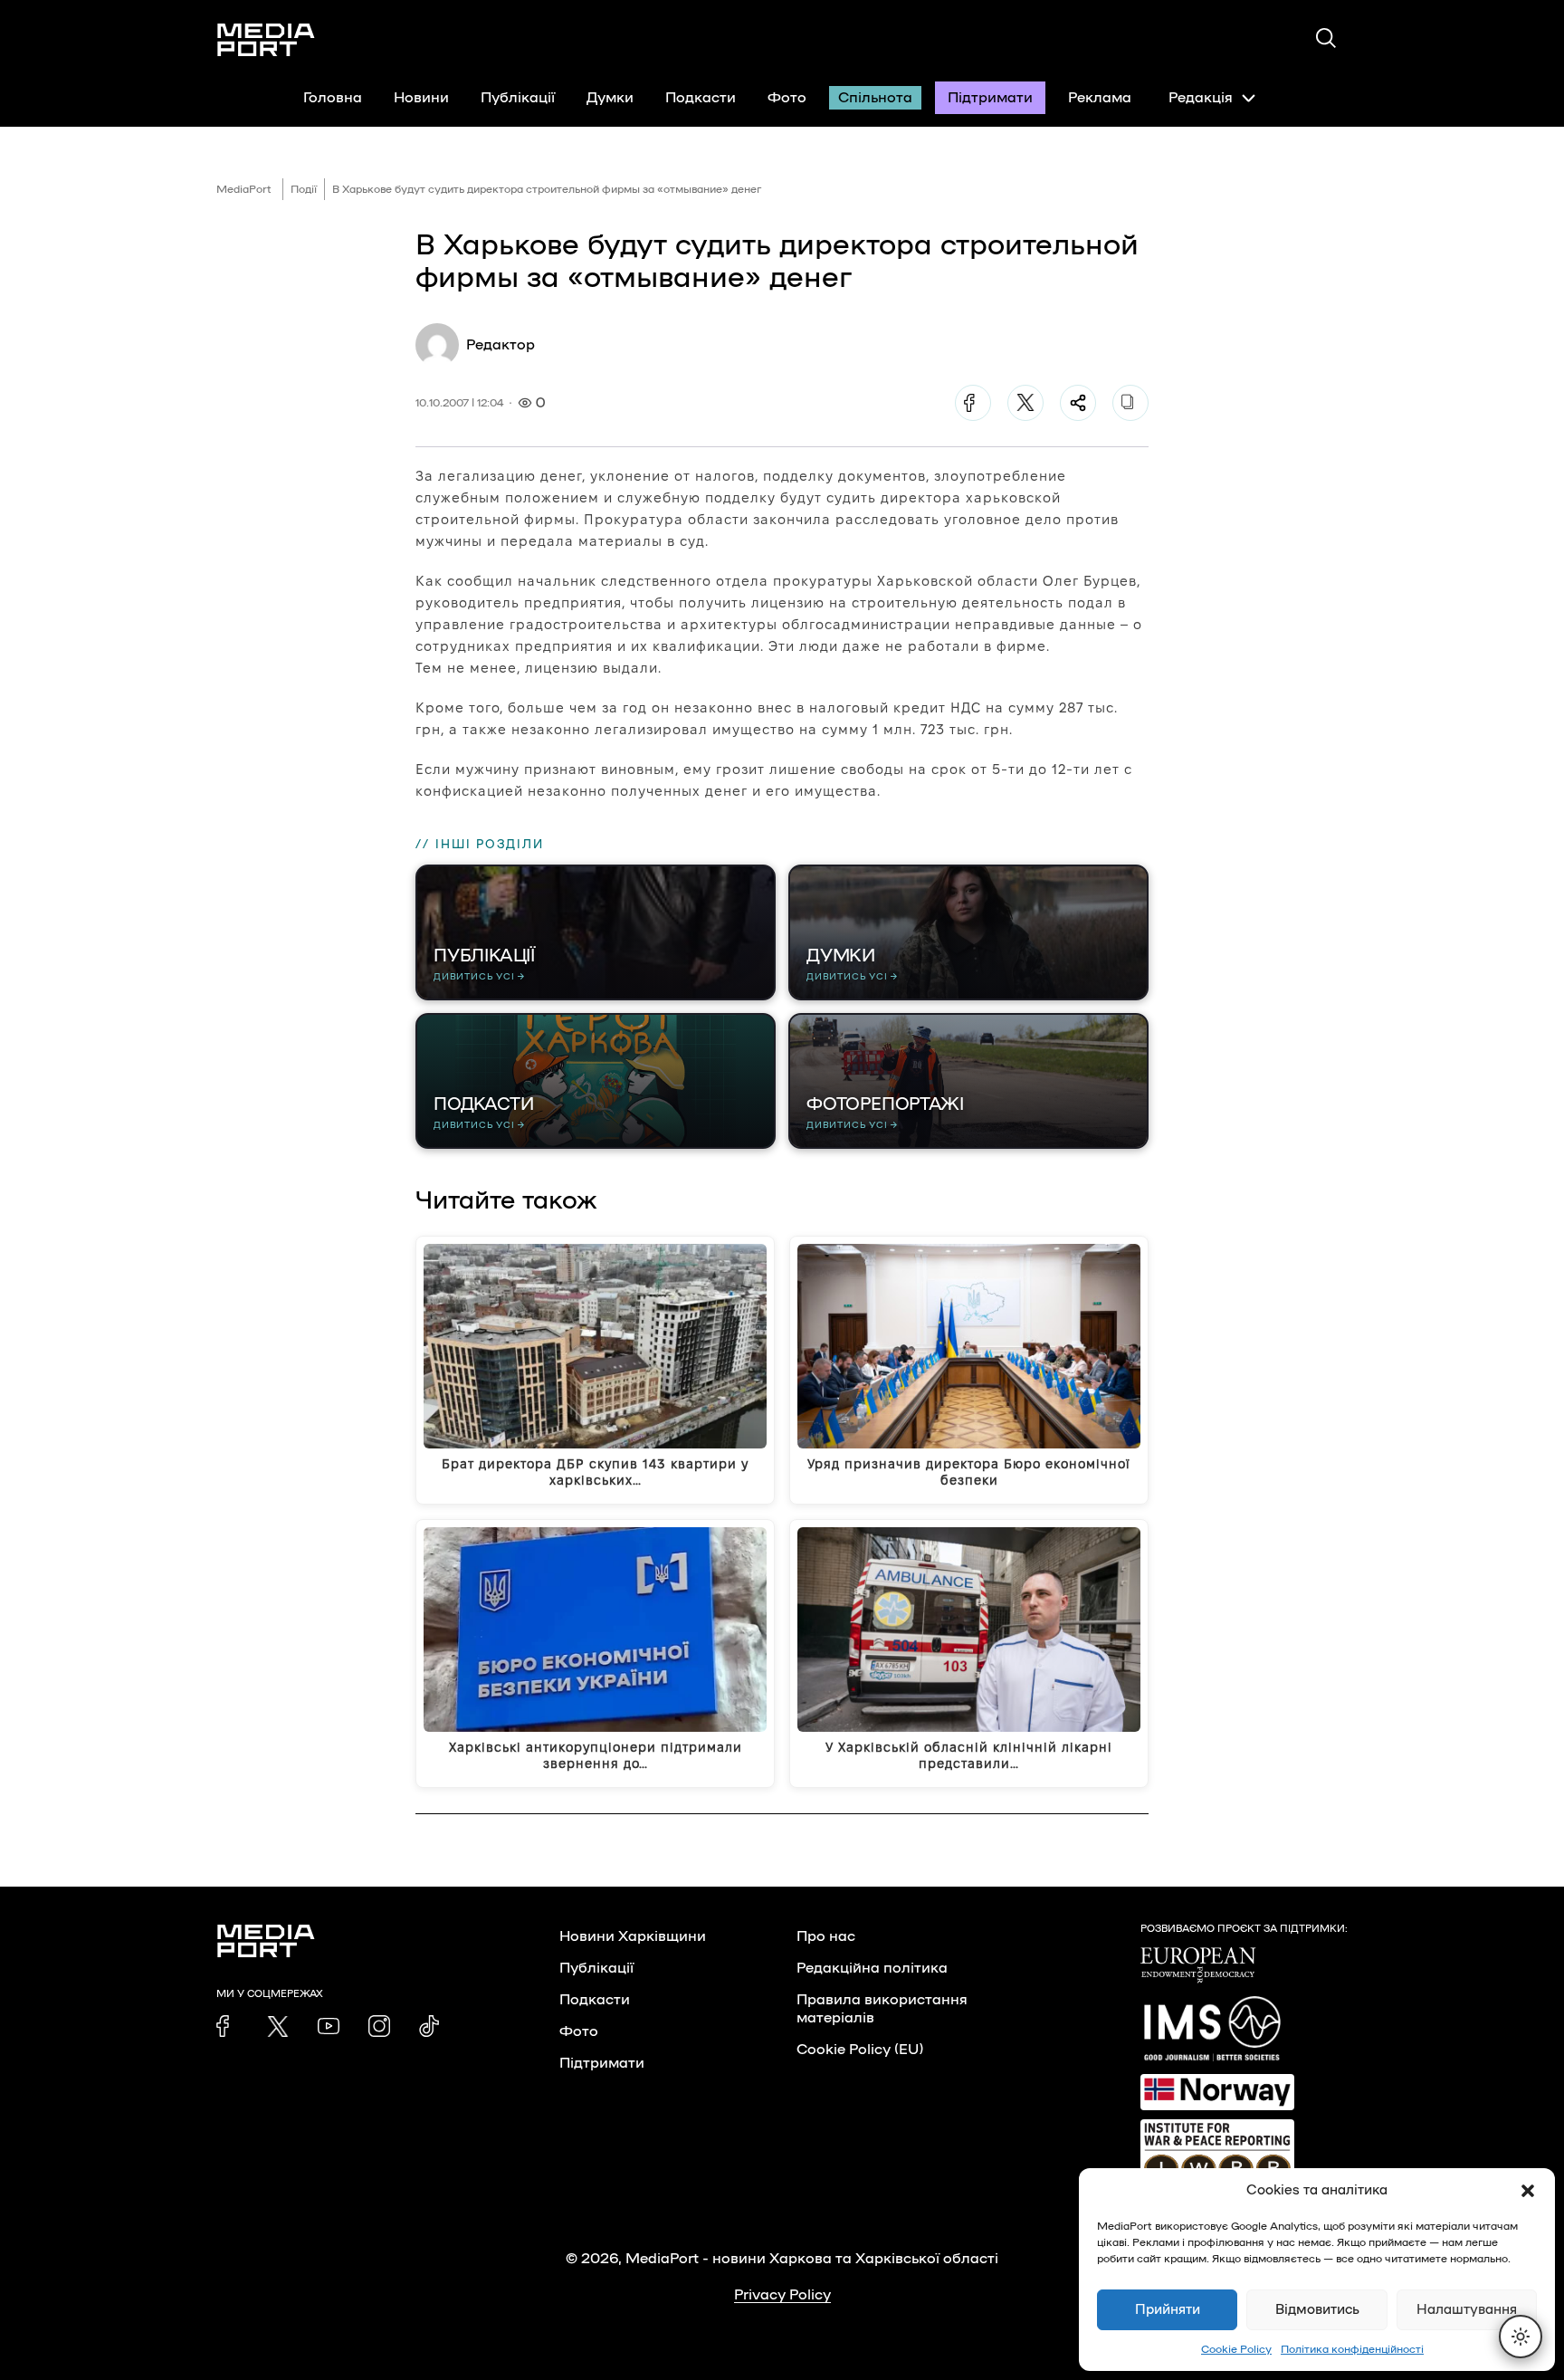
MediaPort (244, 189)
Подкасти (701, 98)
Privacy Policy (782, 2295)
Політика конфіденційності (1352, 2349)
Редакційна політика (872, 1968)
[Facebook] (973, 403)
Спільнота (875, 98)
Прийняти (1168, 2310)
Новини (421, 98)
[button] (1528, 2191)
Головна (333, 98)
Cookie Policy (1236, 2349)
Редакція (1201, 98)
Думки (610, 98)
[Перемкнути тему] (1521, 2337)
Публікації (518, 98)
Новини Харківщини (633, 1936)
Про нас (826, 1936)
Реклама (1100, 98)
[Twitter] (1025, 403)
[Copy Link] (1130, 403)
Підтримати (990, 98)
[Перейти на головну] (266, 40)
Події (304, 189)
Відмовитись (1317, 2310)
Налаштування (1467, 2310)
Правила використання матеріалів (882, 2009)
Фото (787, 98)
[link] (227, 2026)
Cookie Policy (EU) (860, 2050)
